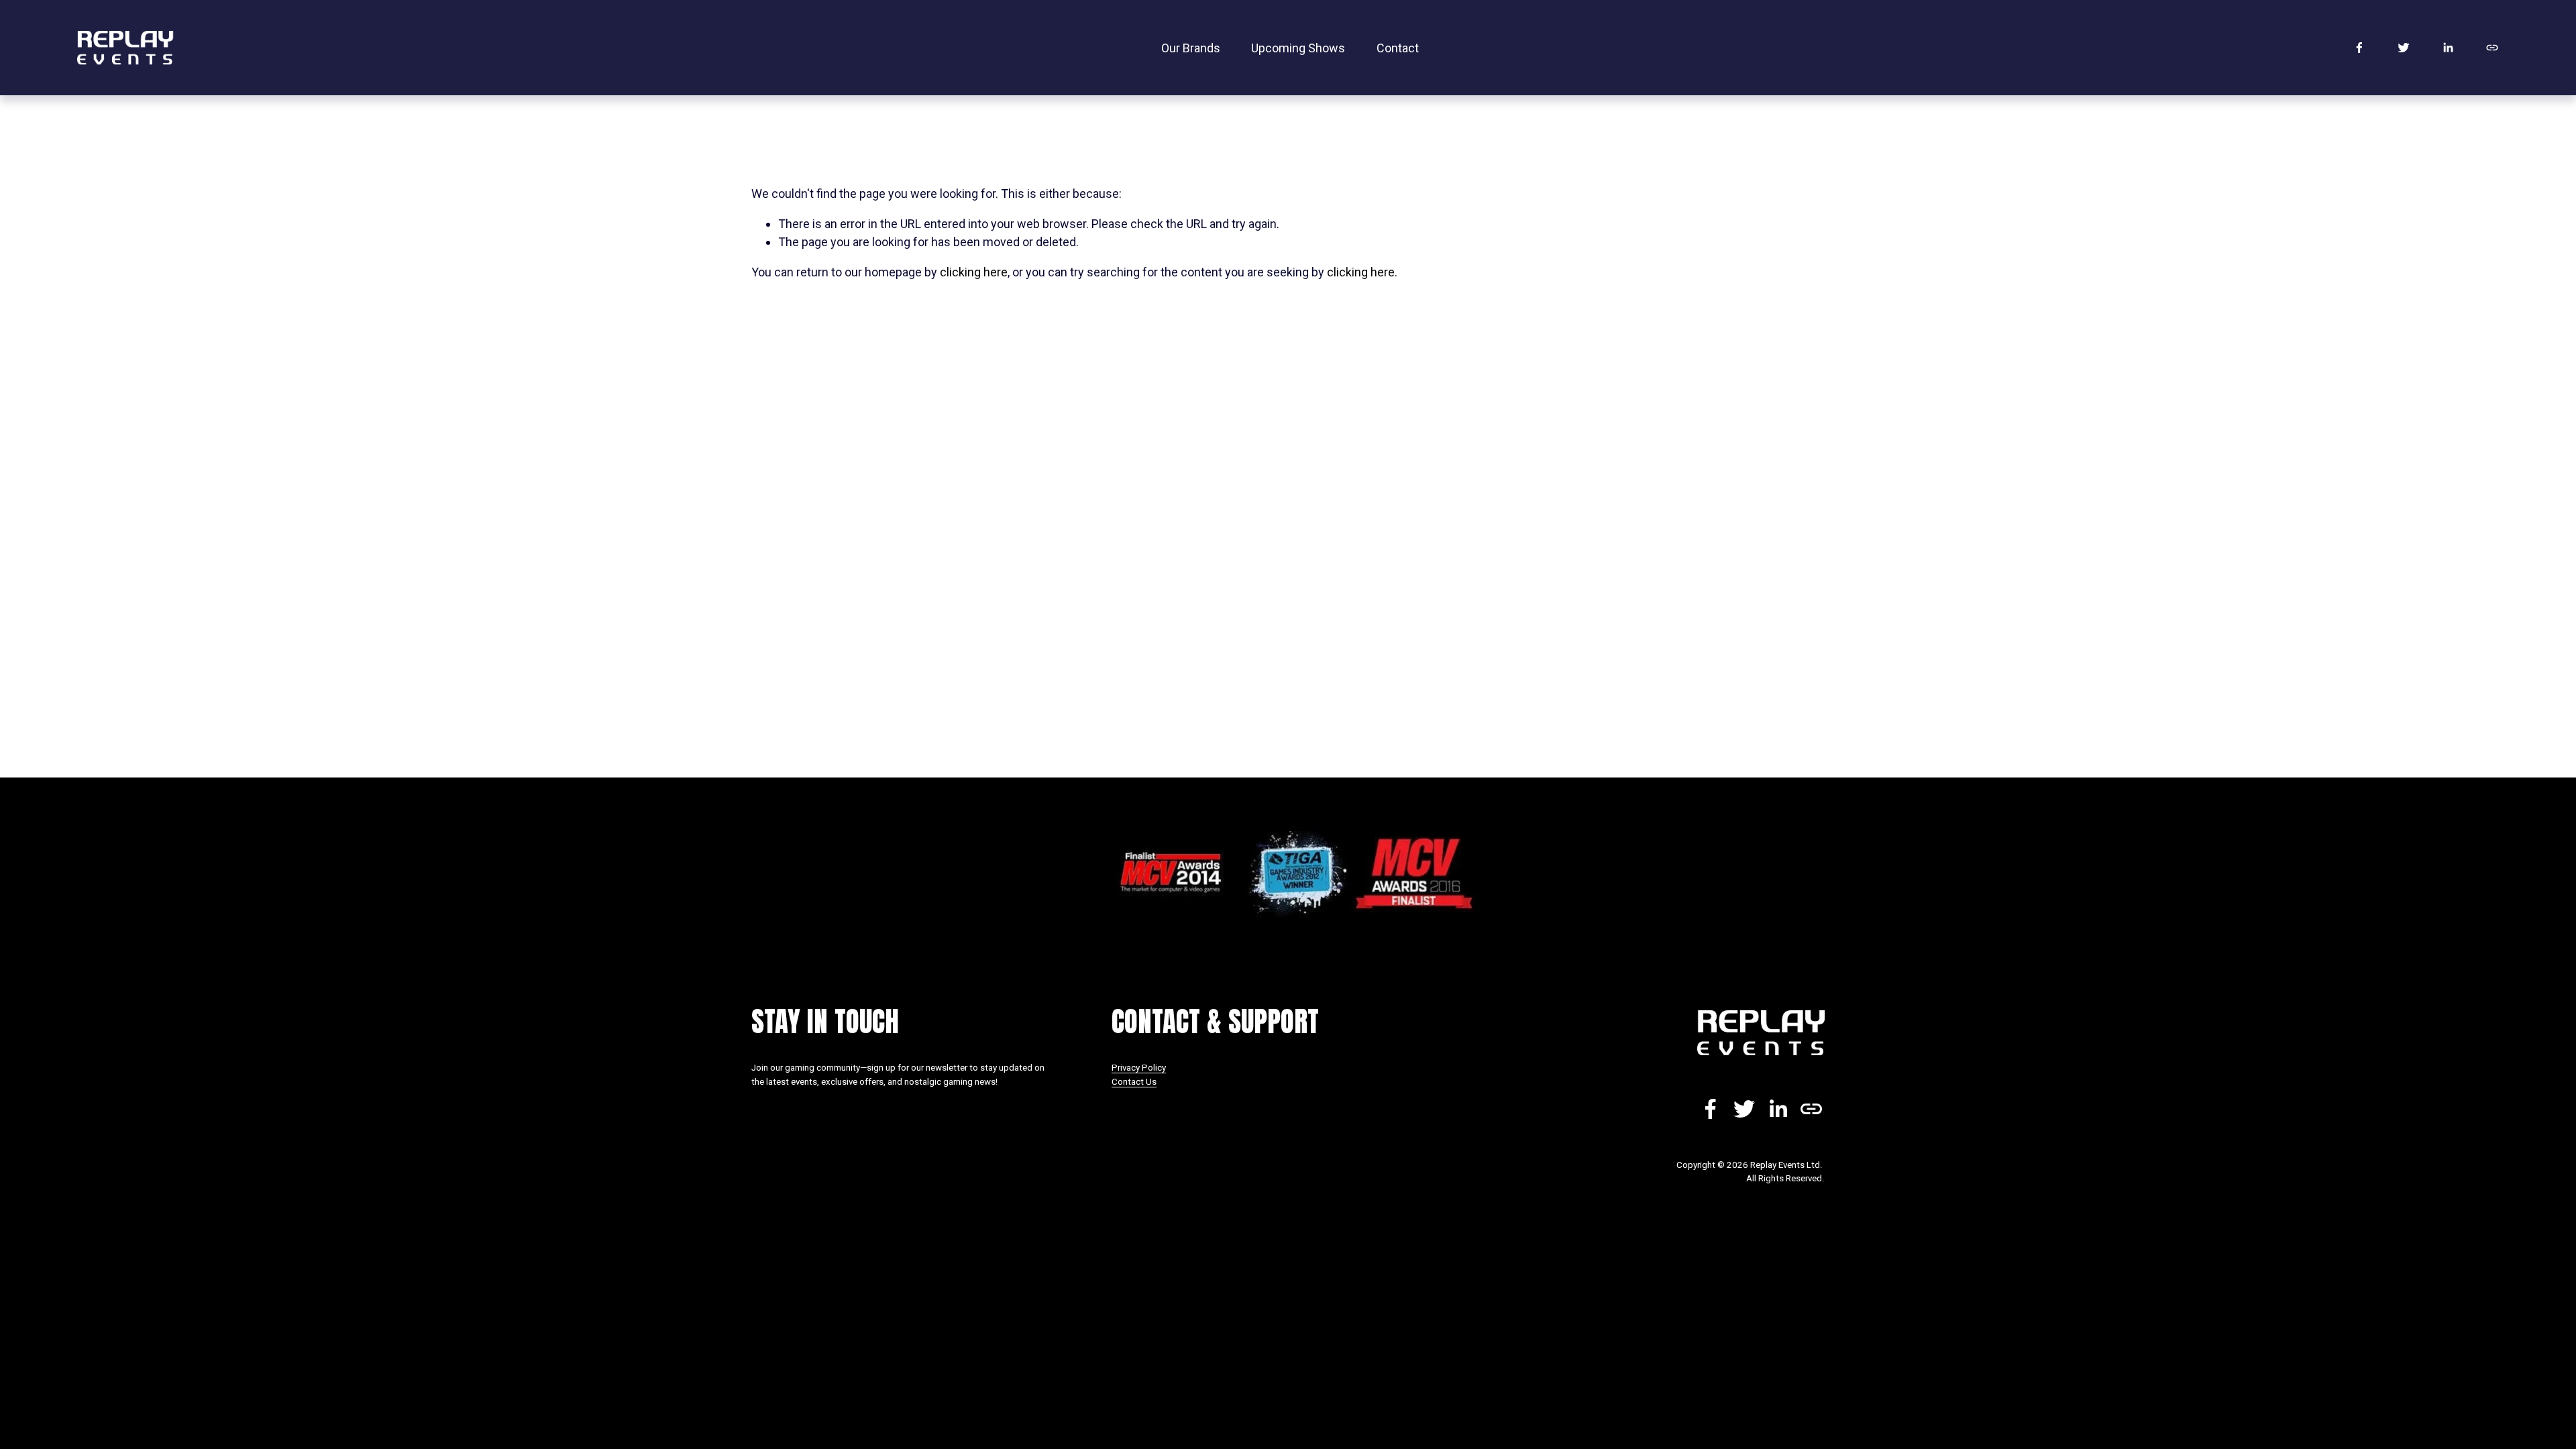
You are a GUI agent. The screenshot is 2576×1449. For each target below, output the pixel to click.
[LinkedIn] (2448, 48)
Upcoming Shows (1298, 48)
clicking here (974, 272)
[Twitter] (2404, 48)
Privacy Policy (1139, 1068)
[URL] (2492, 48)
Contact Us (1134, 1082)
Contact (1398, 48)
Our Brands (1191, 48)
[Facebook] (2359, 48)
